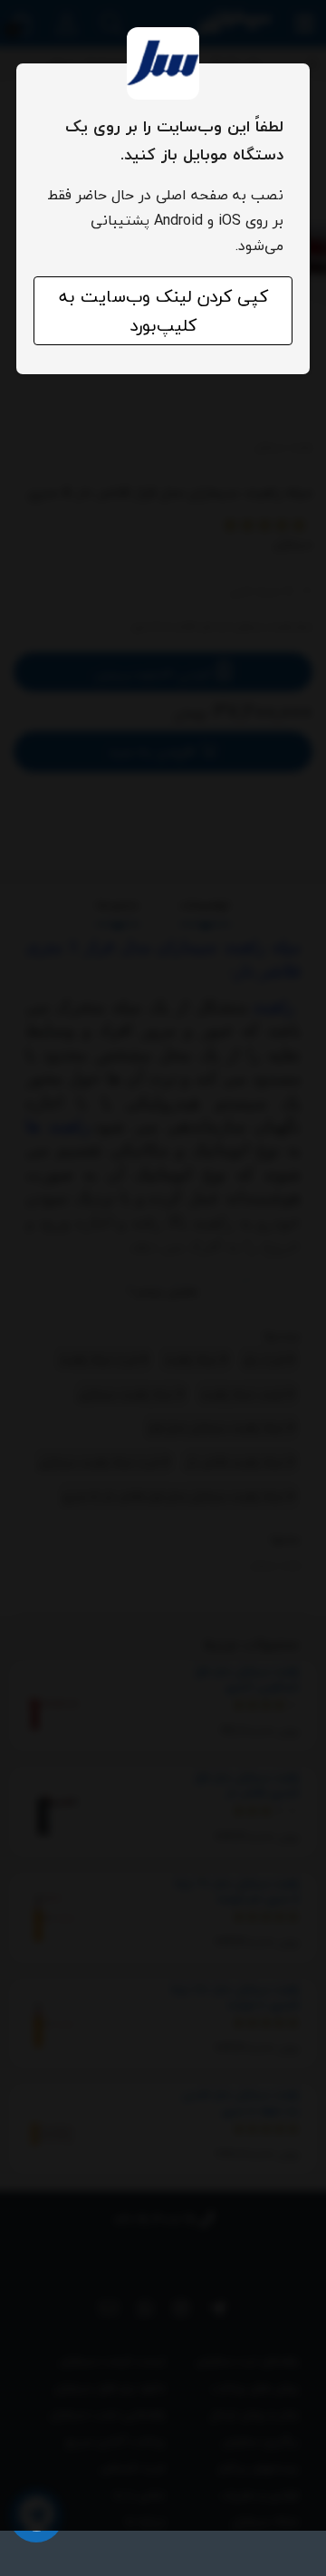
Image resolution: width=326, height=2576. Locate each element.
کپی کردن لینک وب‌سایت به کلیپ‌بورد (163, 311)
